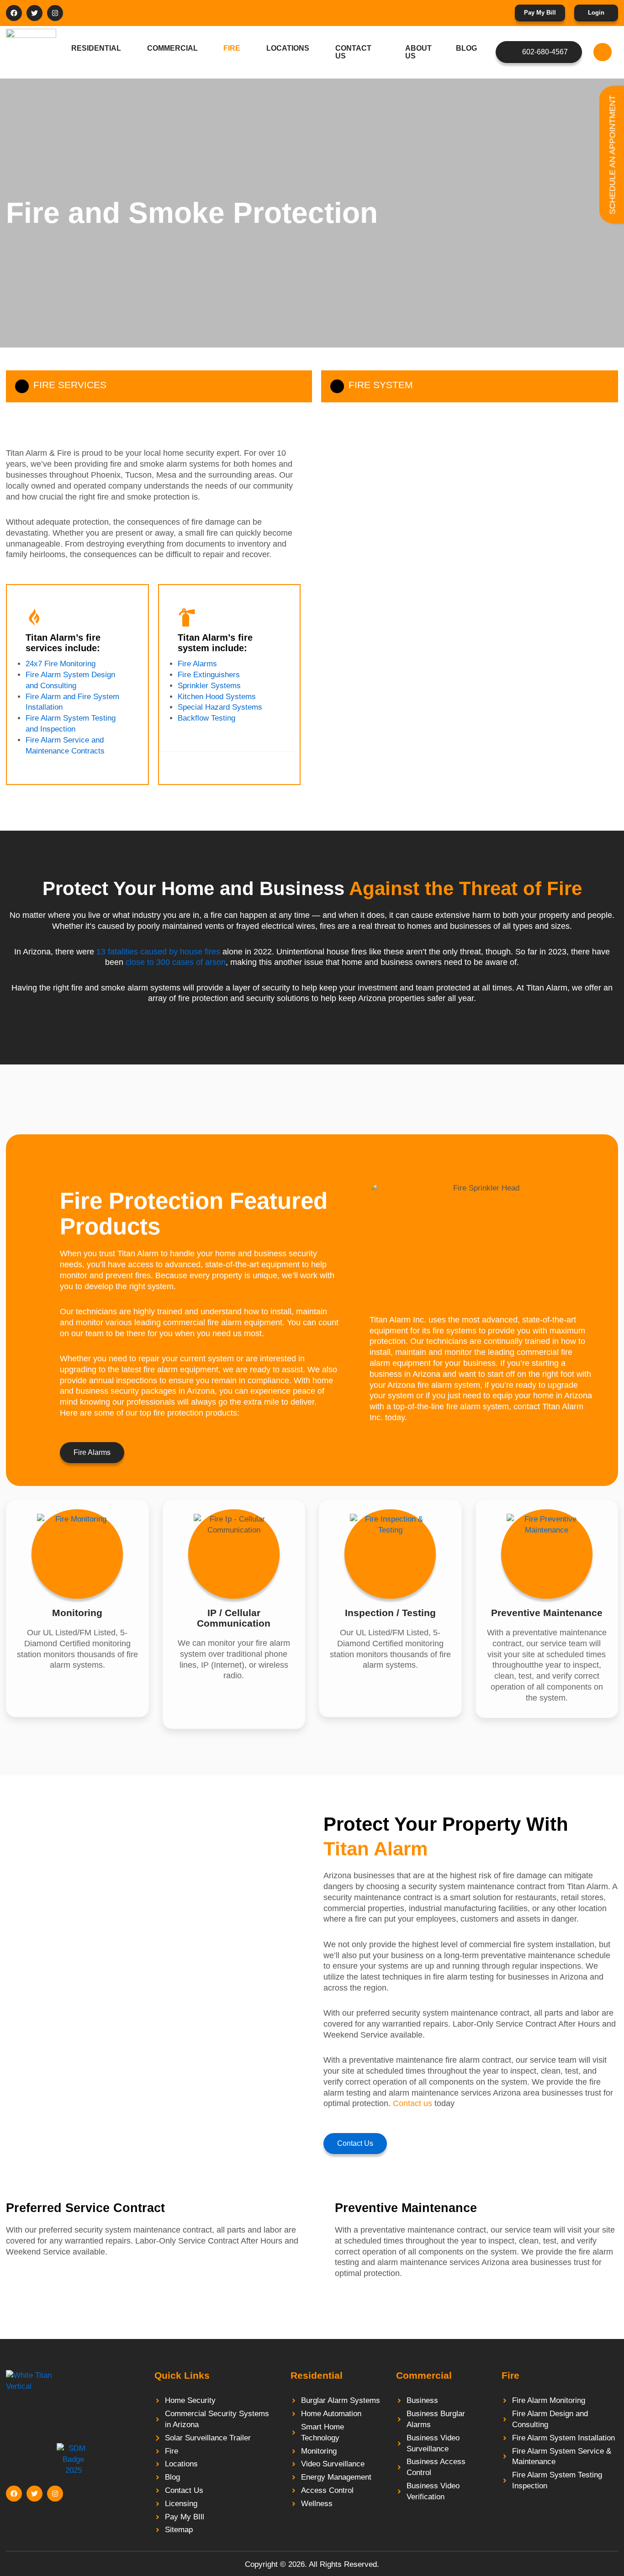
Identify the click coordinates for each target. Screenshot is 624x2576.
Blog (466, 48)
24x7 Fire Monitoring (61, 664)
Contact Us (353, 52)
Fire (232, 48)
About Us (418, 52)
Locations (288, 48)
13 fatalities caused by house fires (158, 952)
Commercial (172, 48)
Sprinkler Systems (209, 686)
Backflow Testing (206, 718)
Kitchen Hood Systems (217, 697)
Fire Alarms (197, 664)
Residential (96, 48)
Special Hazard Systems (220, 707)
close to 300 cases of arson (175, 962)
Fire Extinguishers (209, 675)
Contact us (412, 2103)
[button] (603, 52)
